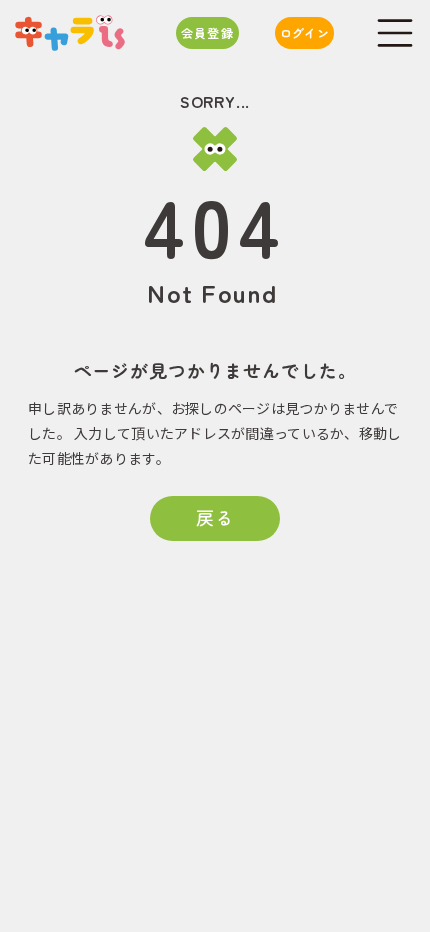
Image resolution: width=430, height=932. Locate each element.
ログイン (304, 32)
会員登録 (207, 32)
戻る (215, 517)
